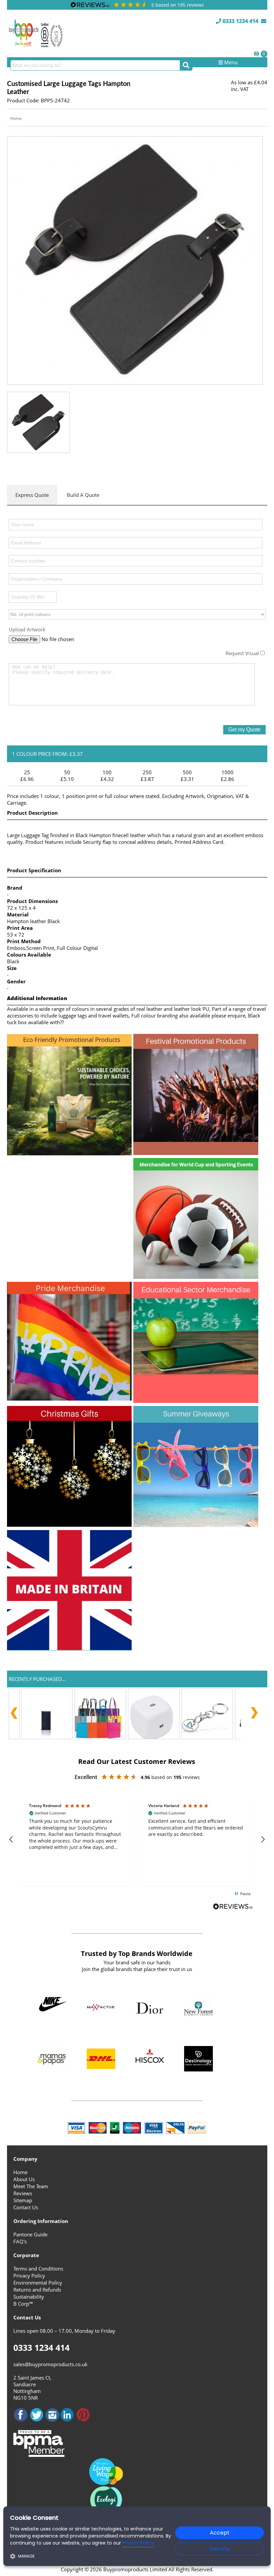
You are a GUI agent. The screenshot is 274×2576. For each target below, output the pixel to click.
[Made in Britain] (70, 1649)
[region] (137, 1840)
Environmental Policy (38, 2283)
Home (16, 118)
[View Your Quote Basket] (256, 53)
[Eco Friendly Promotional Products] (70, 1153)
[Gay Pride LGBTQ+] (70, 1399)
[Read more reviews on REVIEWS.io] (233, 1907)
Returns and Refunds (37, 2290)
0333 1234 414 (240, 21)
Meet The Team (31, 2186)
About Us (24, 2179)
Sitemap (23, 2200)
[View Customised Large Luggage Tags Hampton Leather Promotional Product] (135, 260)
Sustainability (29, 2297)
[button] (12, 1840)
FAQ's (20, 2241)
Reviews (23, 2193)
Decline (220, 2549)
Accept (220, 2533)
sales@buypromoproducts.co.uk (50, 2364)
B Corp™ (23, 2304)
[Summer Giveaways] (196, 1525)
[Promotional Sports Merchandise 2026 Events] (196, 1277)
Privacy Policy (29, 2276)
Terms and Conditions (38, 2269)
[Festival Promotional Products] (196, 1153)
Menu (230, 62)
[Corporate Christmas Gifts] (70, 1525)
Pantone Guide (30, 2234)
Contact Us (26, 2207)
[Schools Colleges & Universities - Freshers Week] (196, 1401)
